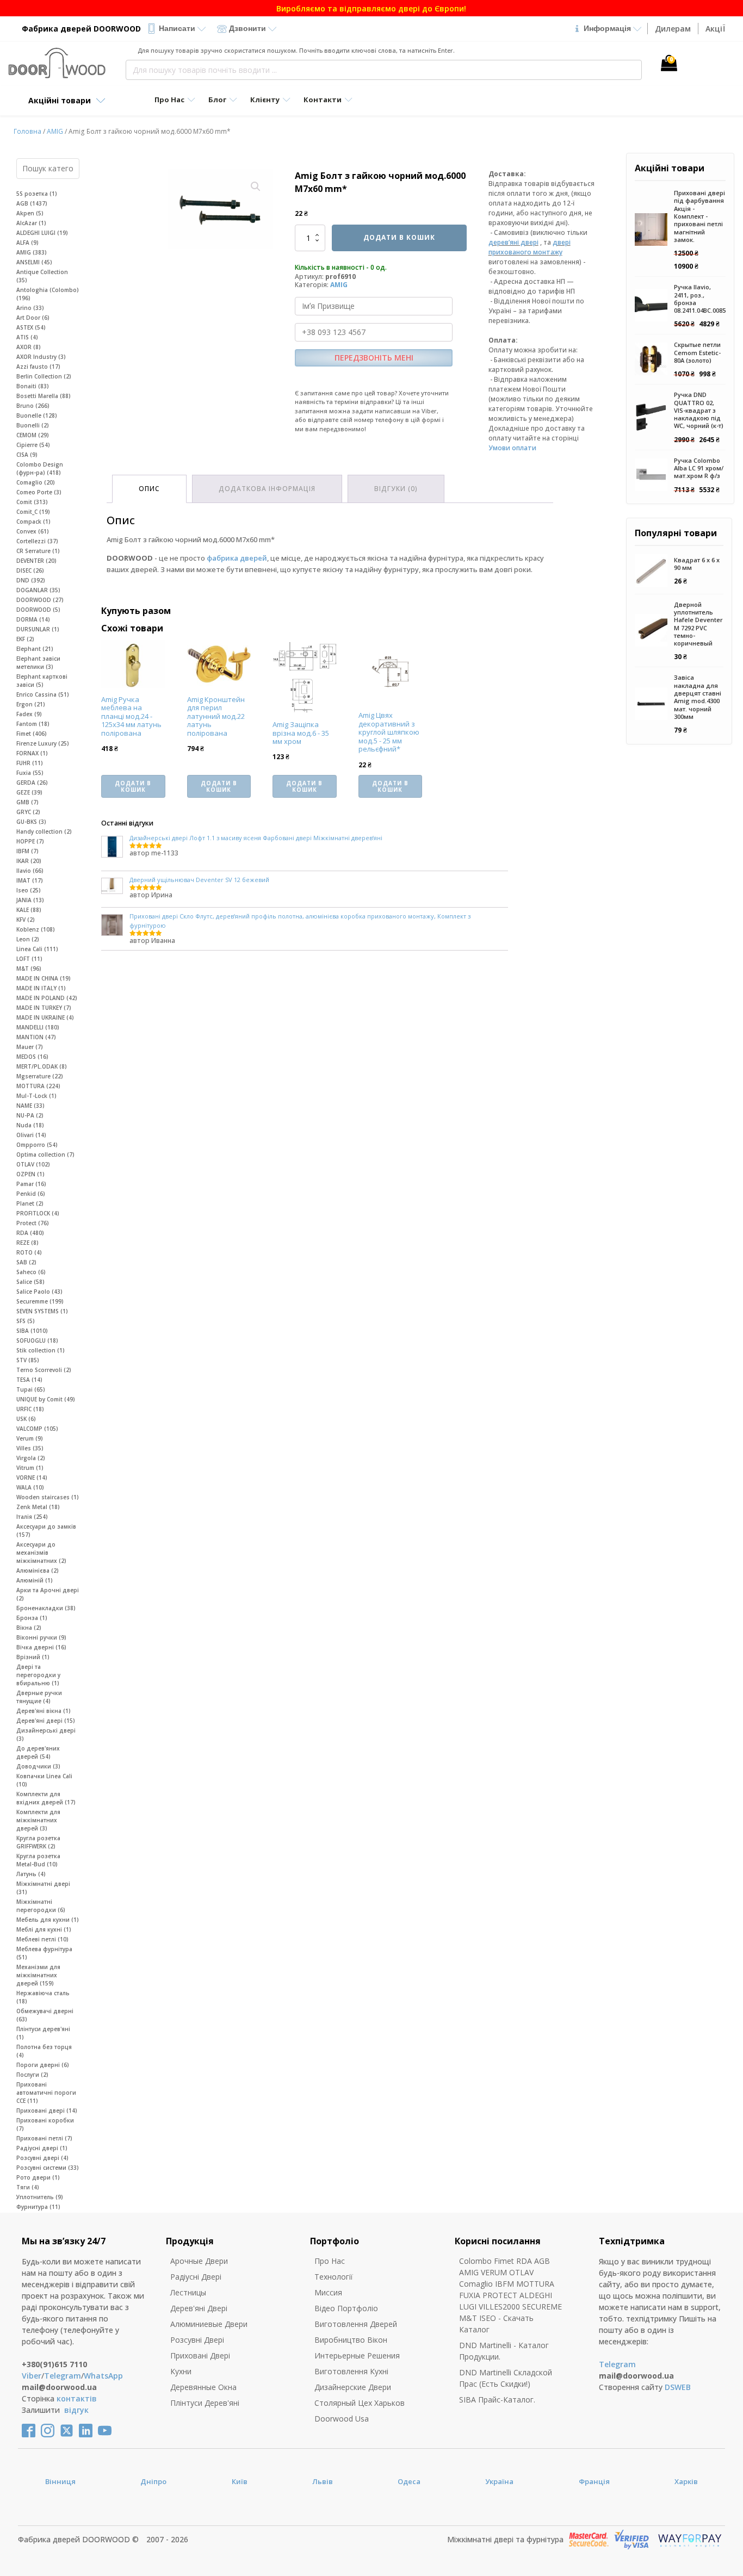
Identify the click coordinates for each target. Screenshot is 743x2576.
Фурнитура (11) (38, 2207)
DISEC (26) (30, 570)
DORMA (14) (33, 619)
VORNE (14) (32, 1478)
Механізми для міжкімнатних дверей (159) (38, 1975)
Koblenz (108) (36, 929)
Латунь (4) (31, 1874)
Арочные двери (199, 2261)
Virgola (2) (31, 1458)
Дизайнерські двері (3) (46, 1734)
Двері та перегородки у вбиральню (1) (38, 1675)
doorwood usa (342, 2419)
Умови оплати (512, 448)
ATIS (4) (27, 337)
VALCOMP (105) (37, 1429)
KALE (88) (29, 910)
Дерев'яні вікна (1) (44, 1711)
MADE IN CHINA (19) (44, 978)
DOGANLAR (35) (38, 590)
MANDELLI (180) (38, 1027)
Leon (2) (28, 939)
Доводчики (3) (38, 1766)
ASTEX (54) (31, 327)
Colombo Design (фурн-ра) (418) (40, 468)
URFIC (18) (30, 1409)
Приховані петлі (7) (44, 2138)
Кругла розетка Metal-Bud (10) (38, 1860)
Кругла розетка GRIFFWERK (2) (38, 1842)
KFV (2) (26, 920)
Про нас (330, 2261)
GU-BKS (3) (31, 822)
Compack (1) (33, 522)
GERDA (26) (32, 783)
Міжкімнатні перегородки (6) (41, 1906)
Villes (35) (30, 1448)
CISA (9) (27, 455)
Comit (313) (32, 502)
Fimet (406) (32, 734)
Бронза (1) (32, 1618)
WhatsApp (103, 2376)
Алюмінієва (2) (38, 1571)
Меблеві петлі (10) (42, 1939)
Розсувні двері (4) (42, 2158)
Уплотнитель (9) (40, 2197)
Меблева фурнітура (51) (44, 1953)
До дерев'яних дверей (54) (38, 1752)
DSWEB (678, 2387)
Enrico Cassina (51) (43, 694)
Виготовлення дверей (356, 2324)
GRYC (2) (28, 812)
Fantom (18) (33, 724)
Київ (240, 2481)
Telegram (63, 2376)
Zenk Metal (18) (38, 1507)
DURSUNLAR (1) (38, 629)
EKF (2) (25, 639)
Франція (594, 2481)
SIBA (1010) (32, 1331)
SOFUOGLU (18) (37, 1340)
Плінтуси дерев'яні (205, 2403)
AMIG (55, 131)
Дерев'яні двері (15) (46, 1721)
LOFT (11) (29, 959)
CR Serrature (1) (38, 551)
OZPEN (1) (30, 1174)
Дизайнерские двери (353, 2387)
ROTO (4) (29, 1252)
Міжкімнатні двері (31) (43, 1888)
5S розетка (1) (37, 194)
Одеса (409, 2481)
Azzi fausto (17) (38, 367)
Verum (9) (30, 1438)
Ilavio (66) (30, 871)
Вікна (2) (29, 1628)
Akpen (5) (30, 213)
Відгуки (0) (396, 489)
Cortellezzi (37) (37, 541)
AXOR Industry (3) (41, 357)
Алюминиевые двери (209, 2324)
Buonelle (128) (37, 415)
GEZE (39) (29, 792)
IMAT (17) (30, 880)
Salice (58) (30, 1282)
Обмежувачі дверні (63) (45, 2015)
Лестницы (188, 2292)
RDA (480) (30, 1233)
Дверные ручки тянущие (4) (39, 1697)
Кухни (181, 2371)
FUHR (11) (30, 763)
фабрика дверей (237, 558)
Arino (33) (30, 308)
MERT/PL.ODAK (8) (42, 1066)
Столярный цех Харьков (360, 2403)
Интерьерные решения (357, 2355)
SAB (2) (26, 1262)
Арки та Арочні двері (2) (48, 1594)
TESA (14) (29, 1380)
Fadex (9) (29, 714)
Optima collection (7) (45, 1154)
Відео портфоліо (346, 2308)
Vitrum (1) (30, 1468)
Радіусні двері (196, 2277)
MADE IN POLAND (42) (47, 998)
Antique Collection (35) (42, 276)
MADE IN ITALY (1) (41, 988)
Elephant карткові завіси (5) (42, 681)
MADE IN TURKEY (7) (44, 1008)
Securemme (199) (40, 1301)
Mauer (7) (30, 1047)
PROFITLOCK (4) (38, 1213)
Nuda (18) (30, 1125)
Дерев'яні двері (199, 2308)
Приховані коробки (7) (45, 2124)
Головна (27, 131)
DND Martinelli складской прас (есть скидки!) (506, 2378)
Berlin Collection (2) (44, 376)
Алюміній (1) (35, 1580)
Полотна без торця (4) (44, 2051)
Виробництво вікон (351, 2340)
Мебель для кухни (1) (48, 1920)
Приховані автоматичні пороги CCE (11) (46, 2093)
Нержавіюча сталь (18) (43, 1997)
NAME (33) (30, 1106)
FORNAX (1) (32, 753)
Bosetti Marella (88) (44, 396)
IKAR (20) (29, 861)
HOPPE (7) (30, 841)
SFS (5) (26, 1321)
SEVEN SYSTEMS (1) (42, 1311)
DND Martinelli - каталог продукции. (504, 2351)
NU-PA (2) (30, 1115)
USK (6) (26, 1419)
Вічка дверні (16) (41, 1647)
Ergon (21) (31, 704)
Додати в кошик (399, 237)
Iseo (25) (29, 890)
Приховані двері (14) (47, 2111)
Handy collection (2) (44, 831)
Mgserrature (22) (40, 1076)
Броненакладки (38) (46, 1608)
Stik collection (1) (41, 1350)
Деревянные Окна (203, 2387)
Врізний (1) (33, 1657)
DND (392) (31, 580)
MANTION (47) (36, 1037)
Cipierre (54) (33, 445)
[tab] (149, 489)
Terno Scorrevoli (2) (44, 1370)
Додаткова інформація (267, 489)
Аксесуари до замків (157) (46, 1531)
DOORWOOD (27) (40, 600)
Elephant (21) (35, 649)
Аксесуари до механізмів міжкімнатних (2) (41, 1553)
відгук (76, 2410)
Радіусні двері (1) (42, 2148)
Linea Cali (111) (37, 949)
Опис (149, 489)
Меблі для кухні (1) (44, 1929)
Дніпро (153, 2481)
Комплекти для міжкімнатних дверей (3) (38, 1820)
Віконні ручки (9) (41, 1637)
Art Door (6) (33, 318)
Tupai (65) (31, 1389)
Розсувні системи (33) (48, 2168)
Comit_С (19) (33, 512)
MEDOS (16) (32, 1057)
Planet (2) (30, 1203)
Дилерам (673, 29)
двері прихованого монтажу (530, 247)
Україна (499, 2481)
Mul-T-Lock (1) (36, 1096)
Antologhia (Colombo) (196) (48, 294)
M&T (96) (29, 969)
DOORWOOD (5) (38, 610)
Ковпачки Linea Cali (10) (44, 1780)
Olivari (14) (31, 1135)
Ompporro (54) (37, 1145)
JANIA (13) (30, 900)
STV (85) (28, 1360)
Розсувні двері (197, 2340)
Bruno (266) (33, 406)
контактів (77, 2398)
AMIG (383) (32, 252)
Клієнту (265, 100)
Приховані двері (200, 2355)
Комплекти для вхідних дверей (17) (46, 1798)
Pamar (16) (31, 1184)
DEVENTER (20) (36, 561)
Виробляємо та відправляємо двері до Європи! (371, 8)
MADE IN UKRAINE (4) (45, 1017)
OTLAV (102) (33, 1164)
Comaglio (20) (36, 482)
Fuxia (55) (30, 773)
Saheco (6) (31, 1272)
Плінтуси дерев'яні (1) (43, 2033)
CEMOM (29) (33, 435)
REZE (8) (27, 1243)
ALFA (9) (27, 243)
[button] (256, 187)
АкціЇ (715, 29)
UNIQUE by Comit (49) (46, 1399)
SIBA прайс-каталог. (497, 2400)
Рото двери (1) (38, 2177)
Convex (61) (33, 531)
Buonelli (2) (33, 425)
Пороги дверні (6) (43, 2065)
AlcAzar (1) (31, 223)
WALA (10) (30, 1487)
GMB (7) (27, 802)
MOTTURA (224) (38, 1086)
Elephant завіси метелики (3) (38, 663)
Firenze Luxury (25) (43, 743)
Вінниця (60, 2481)
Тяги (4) (28, 2187)
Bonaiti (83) (33, 386)
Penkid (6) (31, 1194)
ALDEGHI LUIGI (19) (42, 233)
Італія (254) (32, 1517)
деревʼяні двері (513, 242)
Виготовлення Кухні (351, 2371)
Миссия (328, 2292)
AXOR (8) (29, 347)
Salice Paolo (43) (39, 1292)
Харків (686, 2481)
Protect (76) (33, 1223)
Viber (32, 2376)
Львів (323, 2481)
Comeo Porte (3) (39, 492)
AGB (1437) (32, 203)
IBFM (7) (27, 851)
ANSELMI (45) (34, 262)
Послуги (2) (32, 2075)
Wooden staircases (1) (48, 1497)
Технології (334, 2277)
